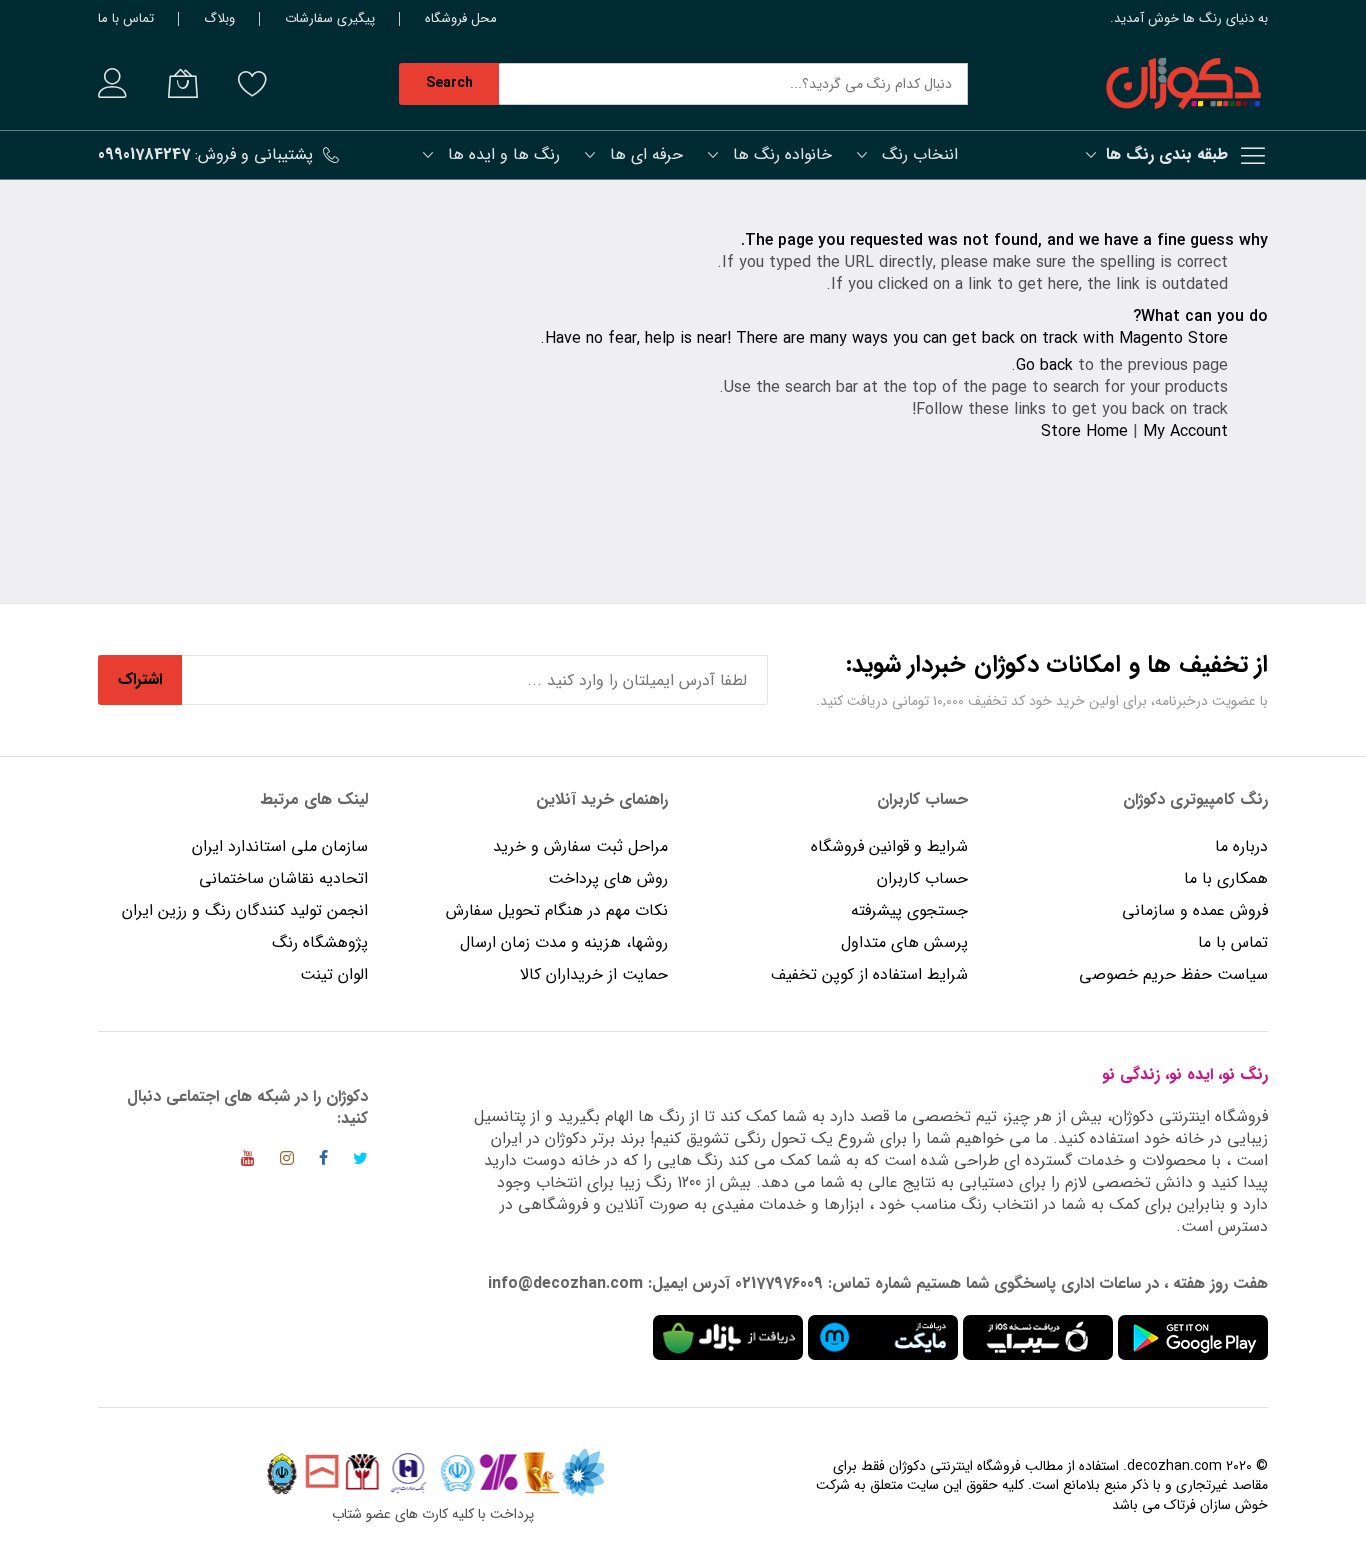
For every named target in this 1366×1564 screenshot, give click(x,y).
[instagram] (287, 1161)
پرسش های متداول (904, 942)
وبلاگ (219, 18)
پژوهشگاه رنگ (320, 942)
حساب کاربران (920, 878)
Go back (1044, 365)
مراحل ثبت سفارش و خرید (580, 846)
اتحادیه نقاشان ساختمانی (283, 878)
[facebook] (323, 1161)
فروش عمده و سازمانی (1195, 910)
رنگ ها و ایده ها (504, 154)
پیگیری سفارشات (330, 18)
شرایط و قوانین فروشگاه (889, 846)
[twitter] (360, 1161)
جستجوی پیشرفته (909, 910)
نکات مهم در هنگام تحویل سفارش (557, 910)
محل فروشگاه (461, 18)
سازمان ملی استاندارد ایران (280, 846)
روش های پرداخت (608, 878)
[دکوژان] (1183, 84)
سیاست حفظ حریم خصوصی (1173, 974)
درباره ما (1241, 846)
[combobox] (733, 84)
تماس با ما (126, 18)
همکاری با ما (1226, 878)
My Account (1185, 431)
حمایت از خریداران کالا (594, 974)
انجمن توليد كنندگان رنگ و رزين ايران (245, 910)
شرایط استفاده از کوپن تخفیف (869, 974)
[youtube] (248, 1161)
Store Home (1084, 431)
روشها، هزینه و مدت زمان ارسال (564, 942)
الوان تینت (334, 974)
